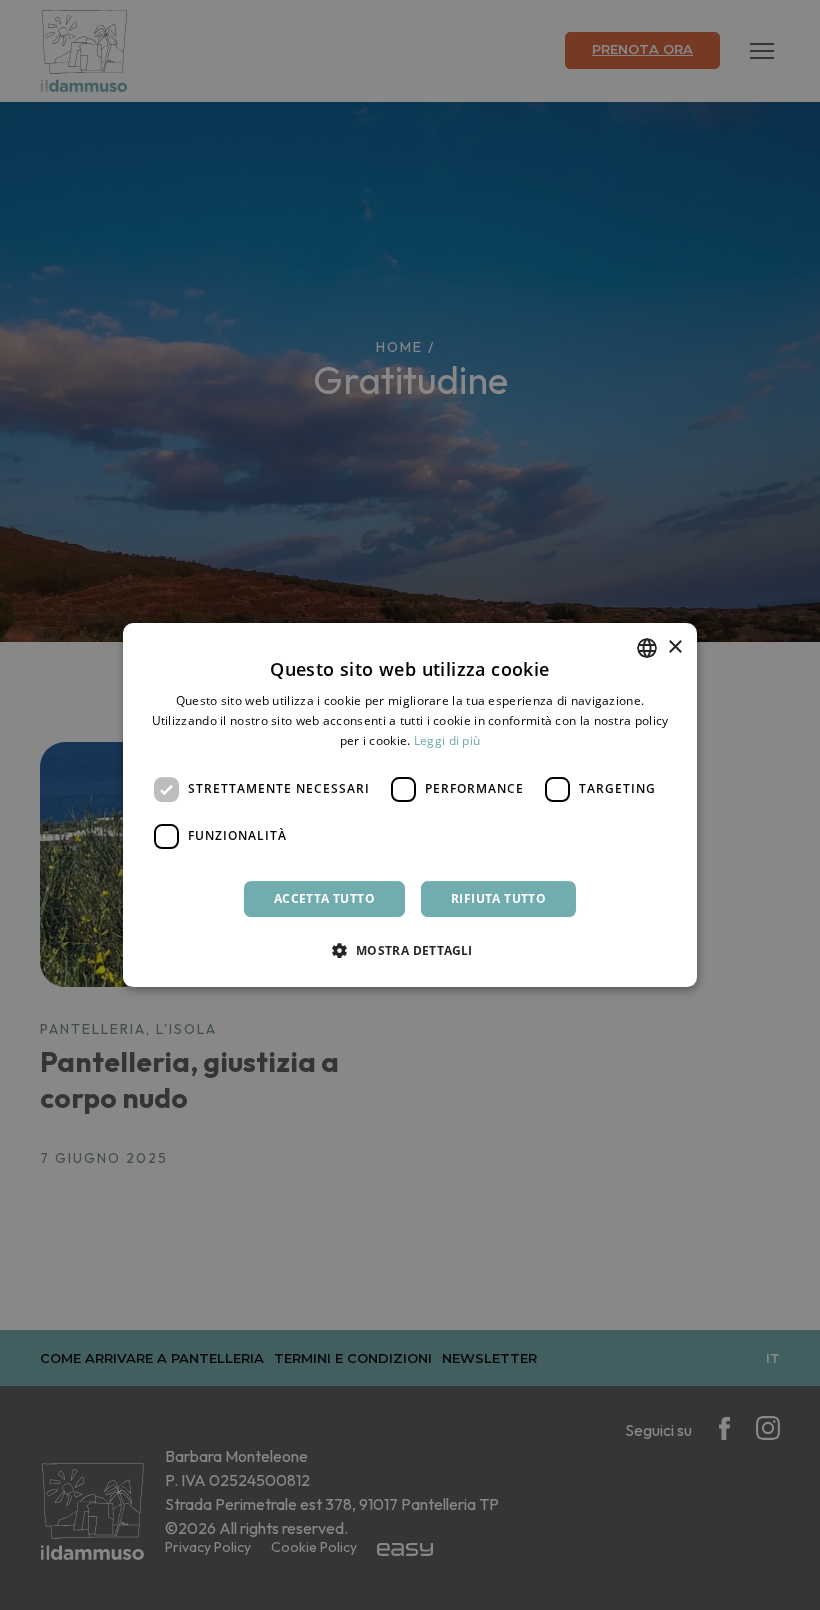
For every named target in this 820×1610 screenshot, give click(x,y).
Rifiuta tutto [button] (498, 898)
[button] (409, 950)
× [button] (674, 647)
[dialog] (410, 805)
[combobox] (647, 648)
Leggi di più (447, 740)
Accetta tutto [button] (324, 898)
